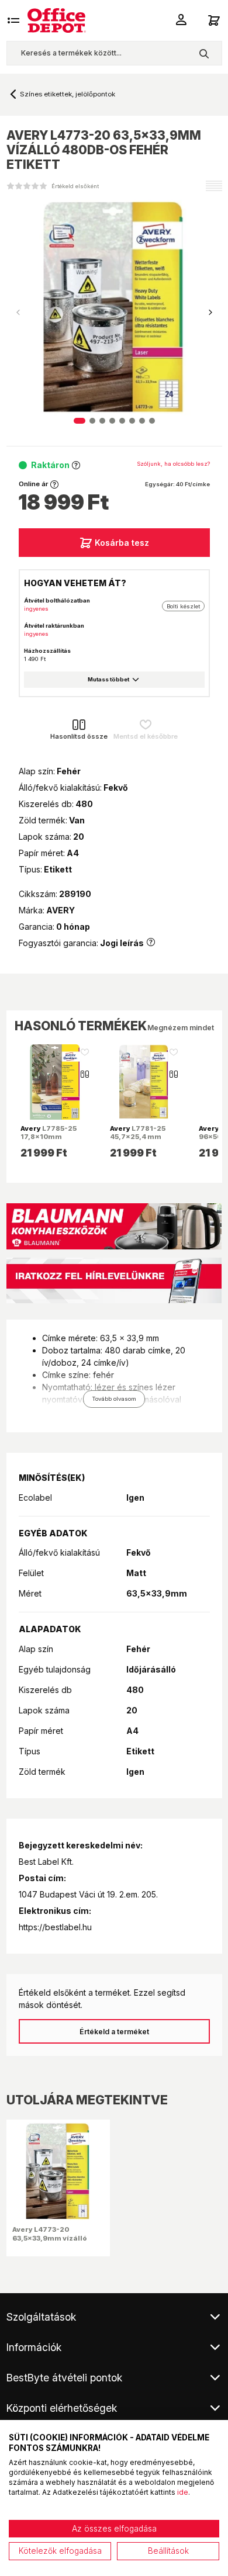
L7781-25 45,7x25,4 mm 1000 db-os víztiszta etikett (138, 1141)
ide (183, 2492)
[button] (210, 313)
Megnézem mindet (181, 1028)
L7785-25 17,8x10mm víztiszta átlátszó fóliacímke (51, 1141)
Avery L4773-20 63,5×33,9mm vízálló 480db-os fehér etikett (53, 2238)
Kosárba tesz (122, 543)
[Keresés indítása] (204, 53)
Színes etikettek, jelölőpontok (68, 94)
